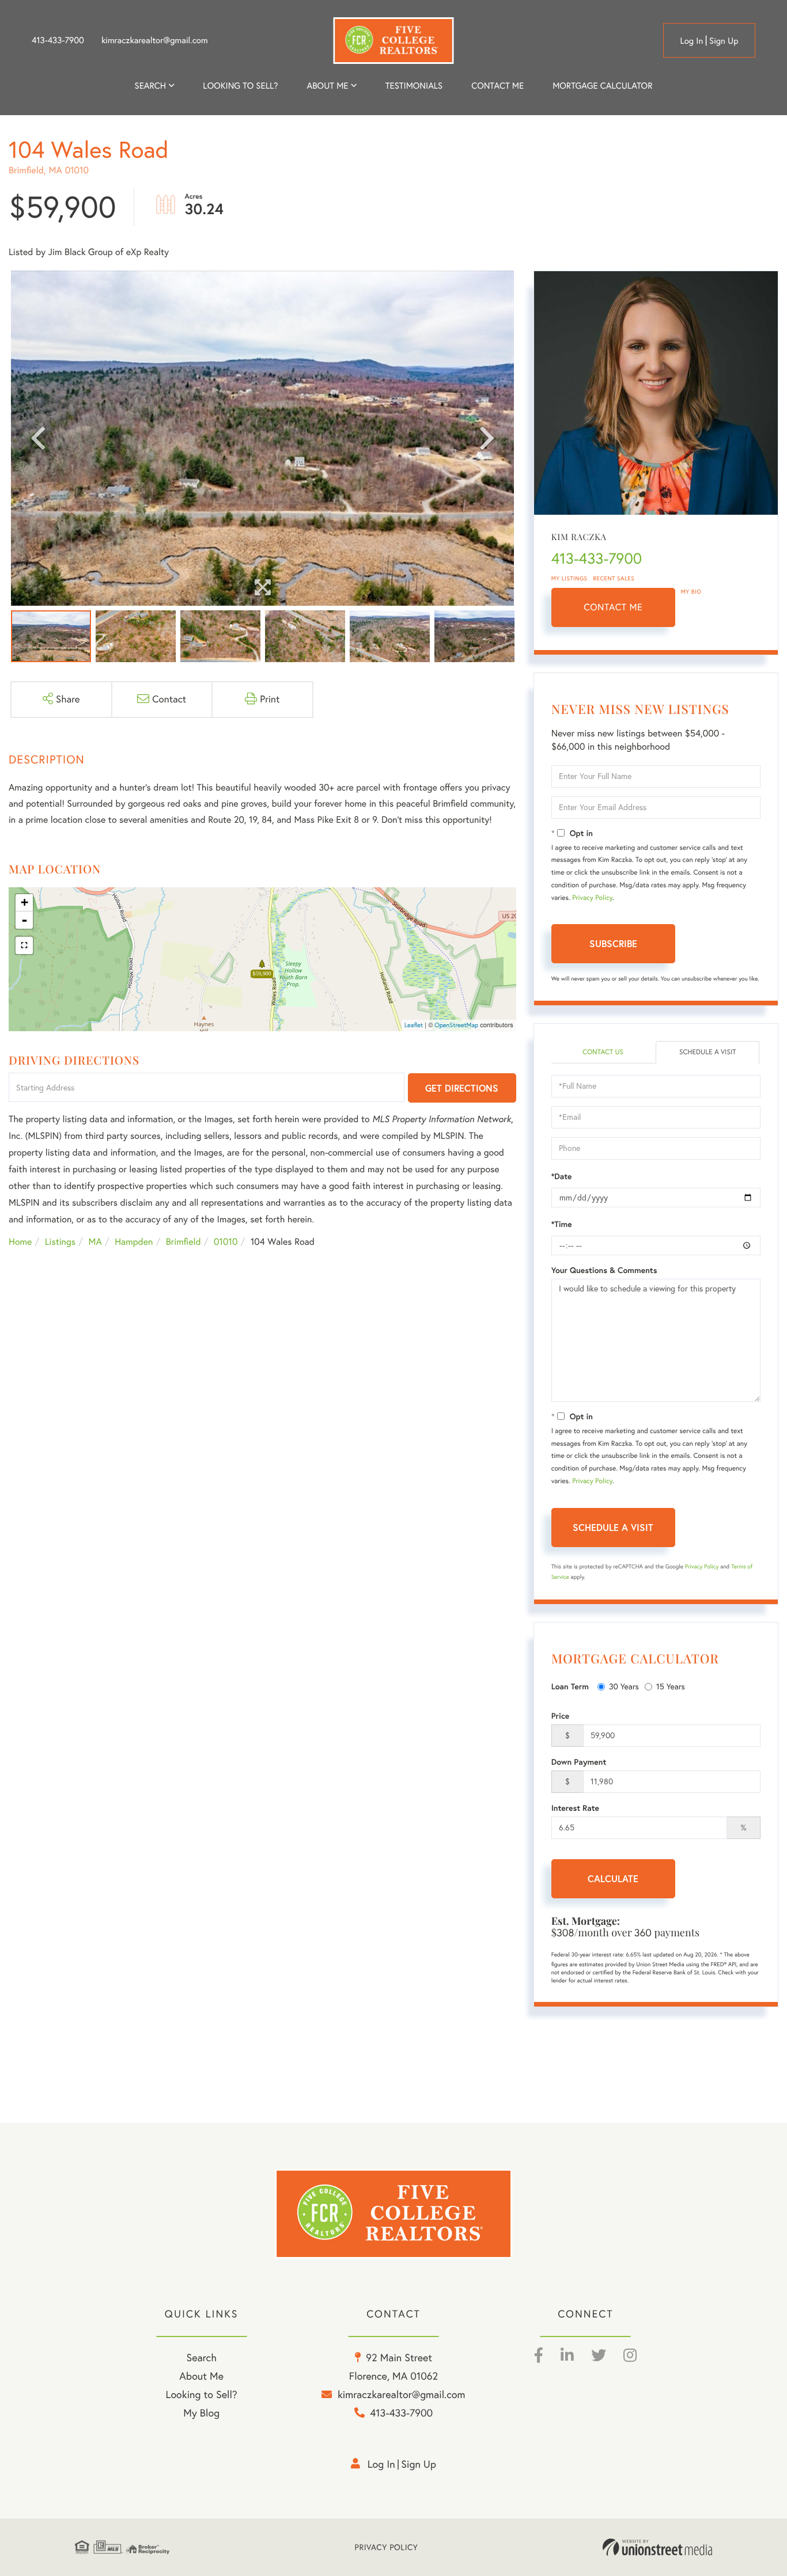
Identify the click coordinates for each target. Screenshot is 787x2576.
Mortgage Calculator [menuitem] (602, 86)
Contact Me (613, 607)
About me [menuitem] (328, 86)
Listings (60, 1242)
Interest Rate (575, 1808)
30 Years (624, 1686)
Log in (691, 41)
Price (561, 1716)
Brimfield (183, 1242)
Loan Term (570, 1686)
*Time (562, 1224)
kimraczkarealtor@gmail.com (155, 40)
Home (20, 1242)
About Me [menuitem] (201, 2376)
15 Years (671, 1686)
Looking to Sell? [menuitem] (240, 86)
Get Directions (462, 1088)
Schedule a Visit (708, 1052)
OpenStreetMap (456, 1025)
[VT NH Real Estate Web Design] (657, 2547)
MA (95, 1242)
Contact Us (603, 1052)
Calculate (613, 1878)
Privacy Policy (592, 898)
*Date (562, 1176)
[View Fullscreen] (24, 945)
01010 (226, 1242)
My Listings (570, 578)
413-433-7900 (58, 40)
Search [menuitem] (150, 86)
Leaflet (414, 1025)
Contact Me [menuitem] (497, 86)
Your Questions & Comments (604, 1270)
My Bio (691, 592)
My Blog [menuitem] (201, 2413)
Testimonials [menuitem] (414, 86)
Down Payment (579, 1762)
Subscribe (613, 943)
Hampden (134, 1242)
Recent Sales (614, 578)
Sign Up (724, 41)
